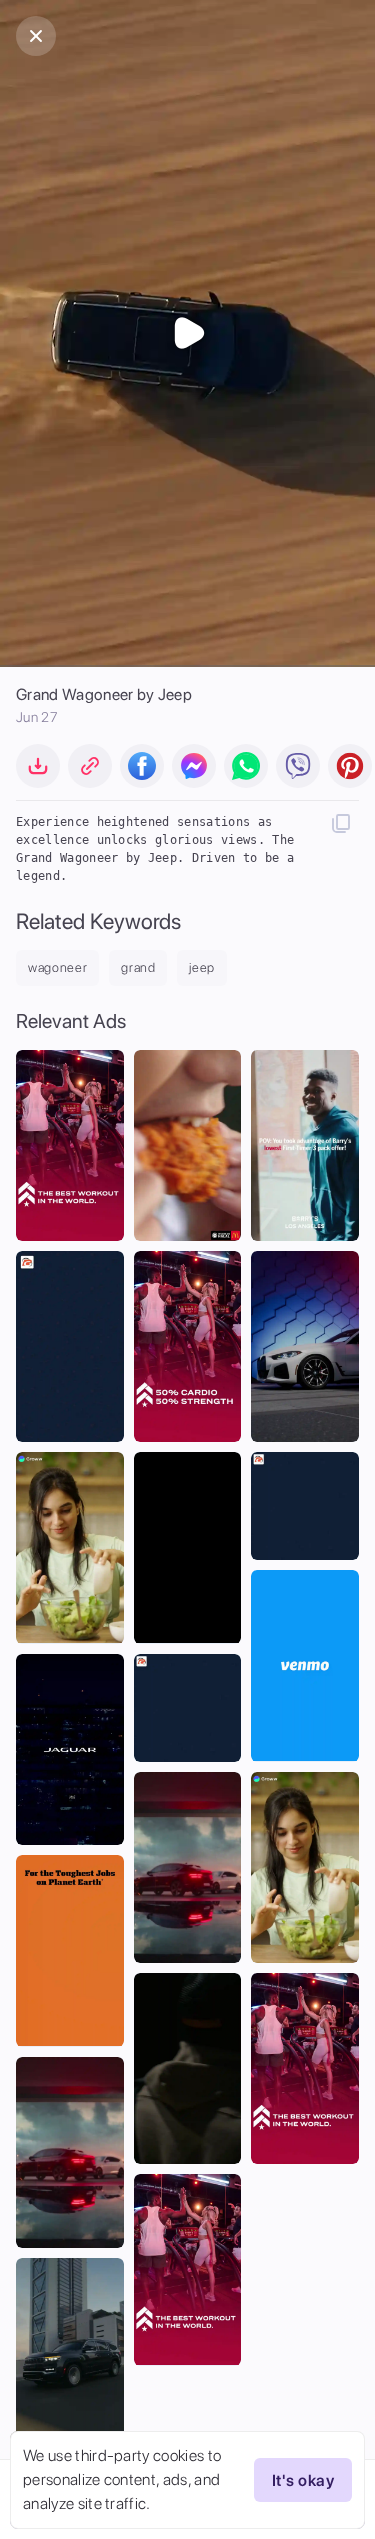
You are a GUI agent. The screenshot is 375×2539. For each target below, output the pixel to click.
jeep (202, 967)
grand (138, 967)
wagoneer (57, 967)
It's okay (303, 2480)
